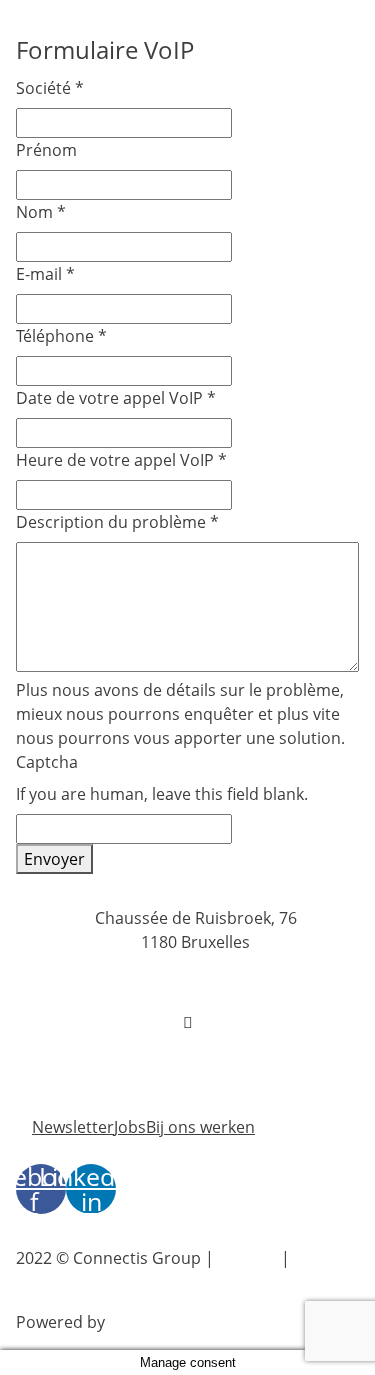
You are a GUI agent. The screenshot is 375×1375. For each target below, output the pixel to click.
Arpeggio (143, 1322)
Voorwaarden (71, 1282)
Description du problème (117, 522)
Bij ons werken (200, 1127)
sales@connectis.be (196, 1046)
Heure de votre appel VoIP (121, 460)
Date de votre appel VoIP (116, 398)
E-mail (45, 274)
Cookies (247, 1258)
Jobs (130, 1127)
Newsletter (73, 1127)
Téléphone (61, 336)
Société (50, 88)
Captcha (47, 762)
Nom (41, 212)
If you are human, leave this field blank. (162, 794)
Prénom (46, 150)
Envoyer (54, 859)
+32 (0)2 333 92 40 (196, 982)
